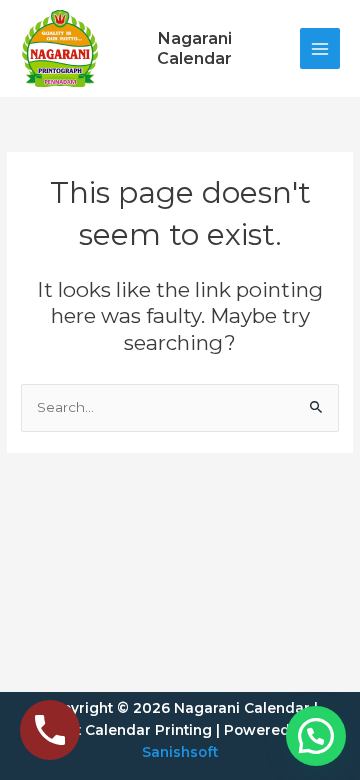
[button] (316, 736)
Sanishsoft (180, 752)
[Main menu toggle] (320, 48)
